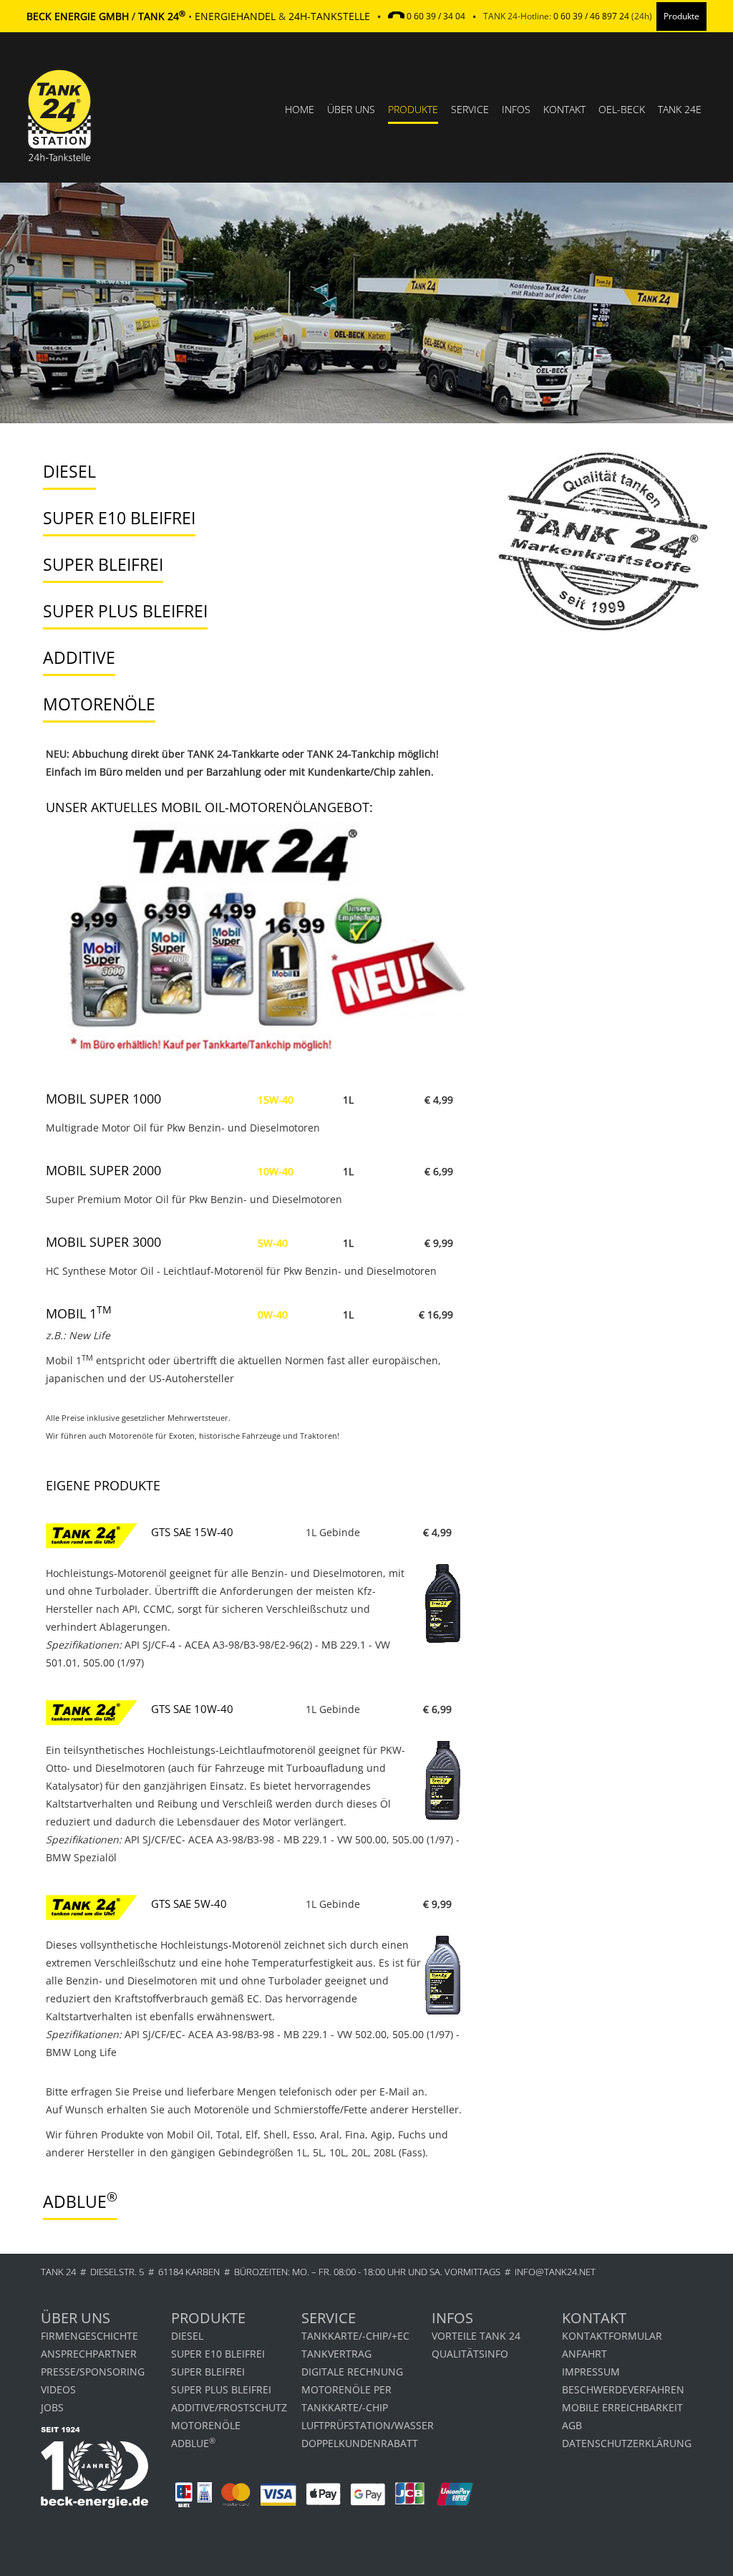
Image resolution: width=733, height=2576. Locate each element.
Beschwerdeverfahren (623, 2389)
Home (300, 109)
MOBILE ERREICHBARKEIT (622, 2407)
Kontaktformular (612, 2336)
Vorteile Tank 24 (476, 2336)
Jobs (52, 2407)
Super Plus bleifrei (221, 2389)
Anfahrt (584, 2354)
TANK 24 (58, 2272)
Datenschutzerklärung (627, 2443)
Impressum (591, 2372)
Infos (516, 109)
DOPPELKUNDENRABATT (360, 2443)
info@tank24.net (555, 2272)
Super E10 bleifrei (218, 2354)
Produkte (413, 109)
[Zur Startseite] (59, 157)
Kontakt (564, 109)
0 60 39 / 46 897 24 (591, 16)
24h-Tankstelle (329, 16)
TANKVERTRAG (336, 2354)
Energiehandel (235, 16)
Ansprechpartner (89, 2354)
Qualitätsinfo (470, 2354)
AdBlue (193, 2442)
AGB (572, 2425)
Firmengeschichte (89, 2336)
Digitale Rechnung (352, 2372)
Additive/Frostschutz (229, 2407)
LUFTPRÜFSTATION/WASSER (366, 2425)
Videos (58, 2389)
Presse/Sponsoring (93, 2372)
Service (470, 109)
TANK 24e (680, 109)
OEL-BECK (622, 109)
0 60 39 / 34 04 (436, 16)
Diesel (187, 2336)
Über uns (351, 109)
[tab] (249, 472)
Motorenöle (206, 2425)
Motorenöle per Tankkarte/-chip (346, 2398)
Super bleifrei (208, 2372)
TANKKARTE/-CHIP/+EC (355, 2336)
